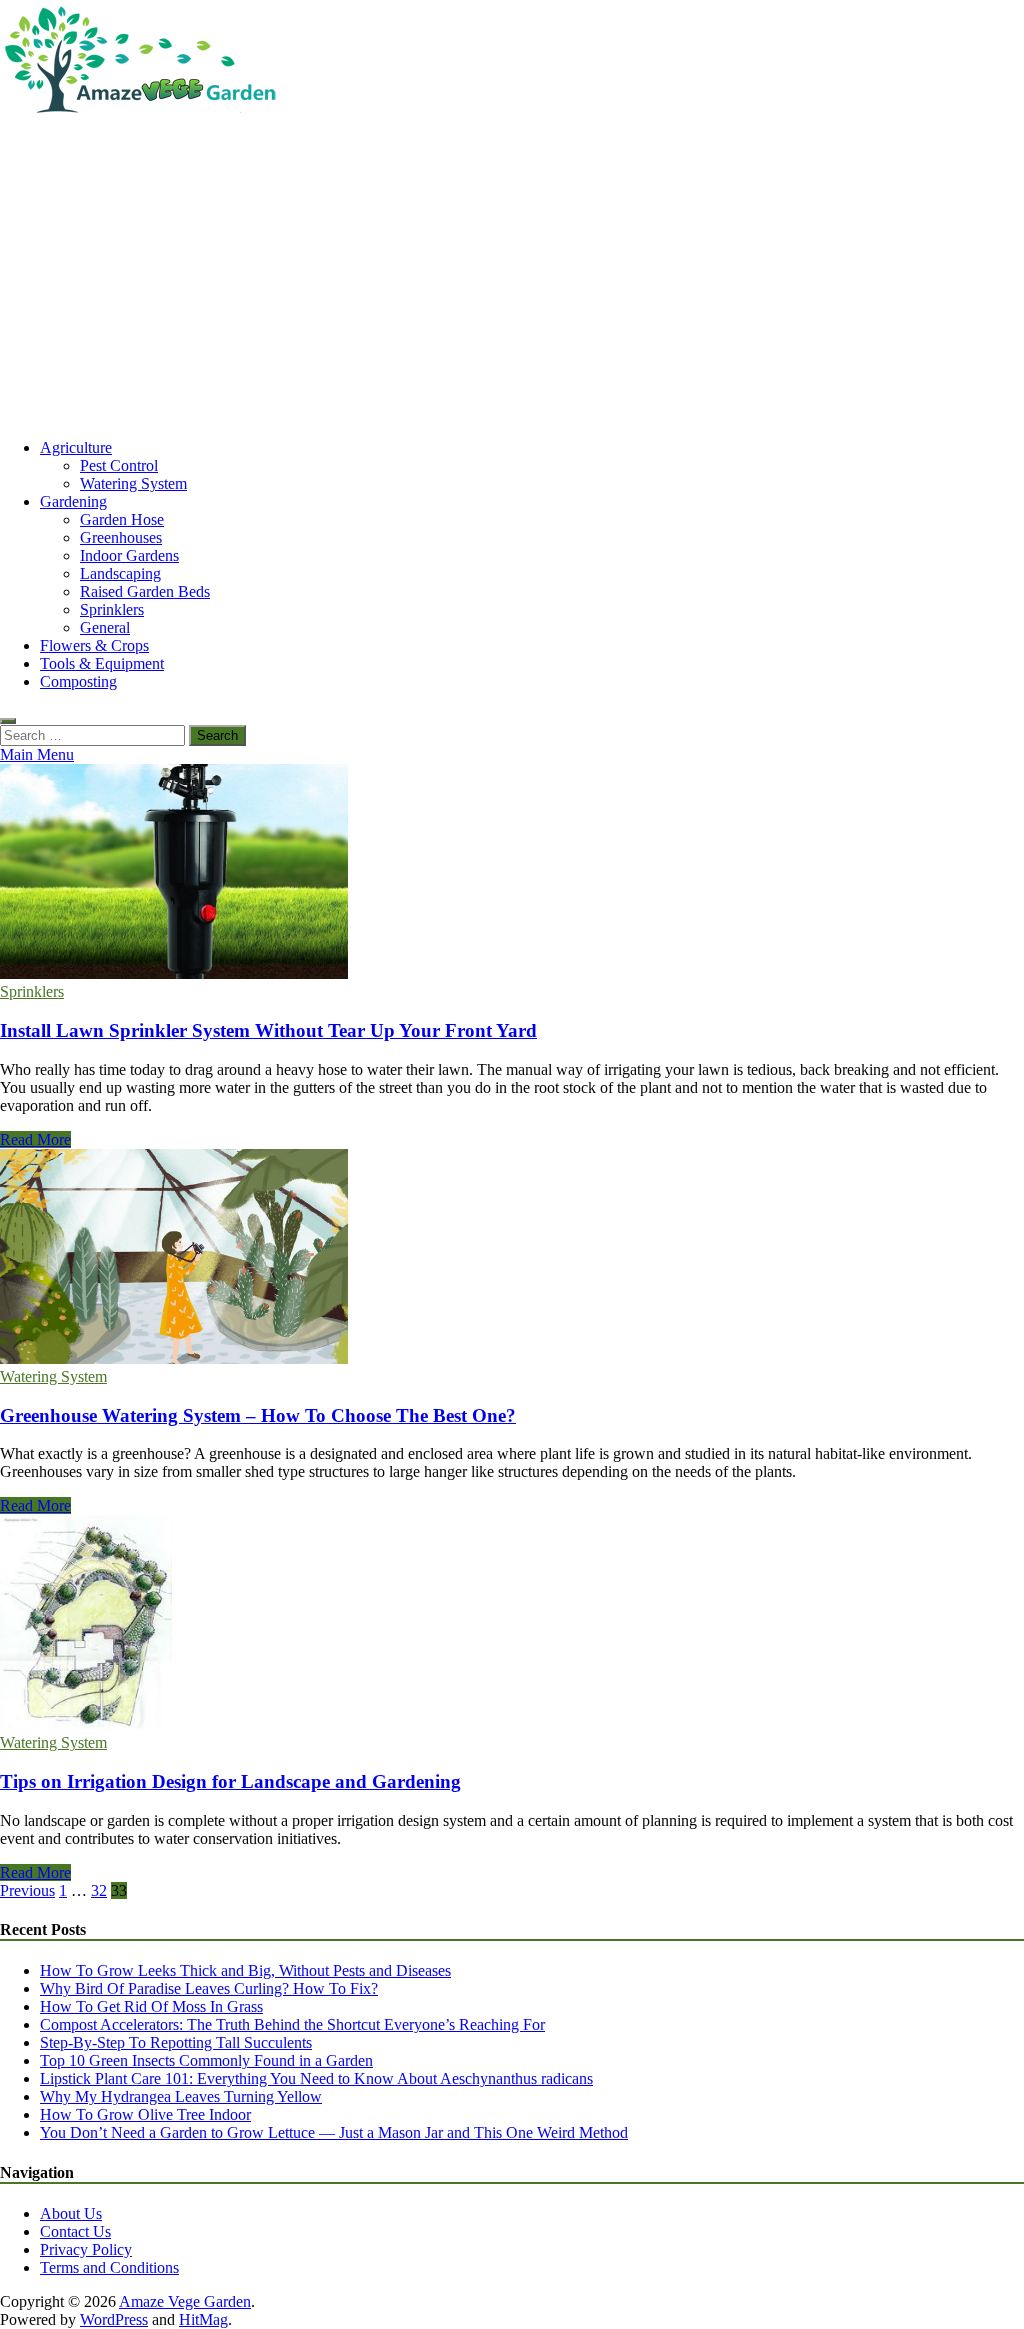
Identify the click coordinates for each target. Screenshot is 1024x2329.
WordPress (114, 2319)
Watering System (133, 483)
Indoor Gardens (129, 555)
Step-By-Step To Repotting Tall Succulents (176, 2042)
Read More (35, 1139)
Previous (27, 1890)
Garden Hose (122, 519)
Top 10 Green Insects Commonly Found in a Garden (206, 2060)
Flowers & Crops (94, 645)
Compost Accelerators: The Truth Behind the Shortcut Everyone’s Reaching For (292, 2024)
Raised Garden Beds (145, 591)
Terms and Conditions (109, 2267)
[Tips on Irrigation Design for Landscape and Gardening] (512, 1624)
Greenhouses (121, 537)
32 (99, 1890)
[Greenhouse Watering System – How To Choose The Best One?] (512, 1258)
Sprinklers (112, 609)
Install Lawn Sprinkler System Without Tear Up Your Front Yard (268, 1030)
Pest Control (119, 465)
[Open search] (8, 721)
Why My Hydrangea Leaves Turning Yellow (181, 2096)
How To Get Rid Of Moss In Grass (151, 2006)
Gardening (73, 501)
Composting (78, 681)
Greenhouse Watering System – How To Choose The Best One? (258, 1415)
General (105, 627)
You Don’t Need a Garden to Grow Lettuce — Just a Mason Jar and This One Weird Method (334, 2132)
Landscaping (120, 573)
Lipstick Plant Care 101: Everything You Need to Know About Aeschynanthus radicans (316, 2078)
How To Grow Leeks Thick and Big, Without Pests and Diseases (245, 1970)
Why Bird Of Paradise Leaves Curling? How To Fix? (209, 1988)
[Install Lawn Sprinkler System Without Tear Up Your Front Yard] (512, 873)
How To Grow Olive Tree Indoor (145, 2114)
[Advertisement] (512, 283)
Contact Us (75, 2231)
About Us (71, 2213)
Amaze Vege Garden (185, 2301)
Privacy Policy (86, 2249)
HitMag (203, 2319)
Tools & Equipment (102, 663)
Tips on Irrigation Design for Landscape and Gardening (230, 1781)
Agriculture (76, 447)
